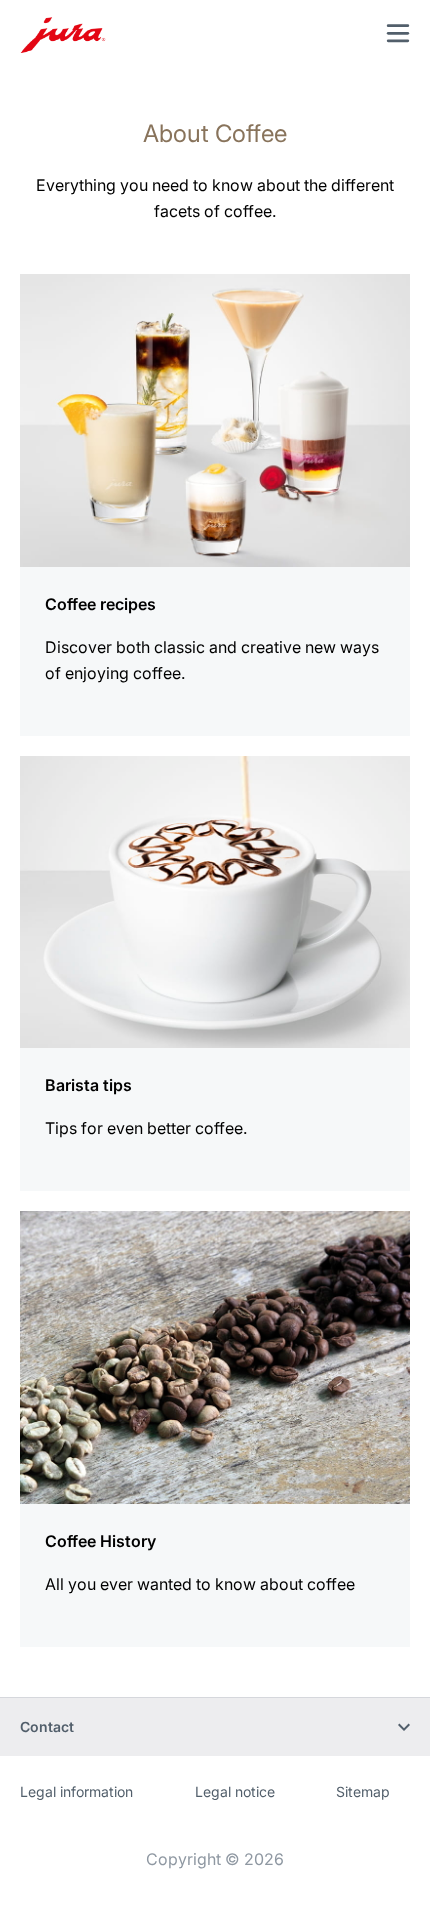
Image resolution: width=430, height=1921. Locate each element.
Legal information (76, 1791)
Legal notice (235, 1791)
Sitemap (363, 1791)
